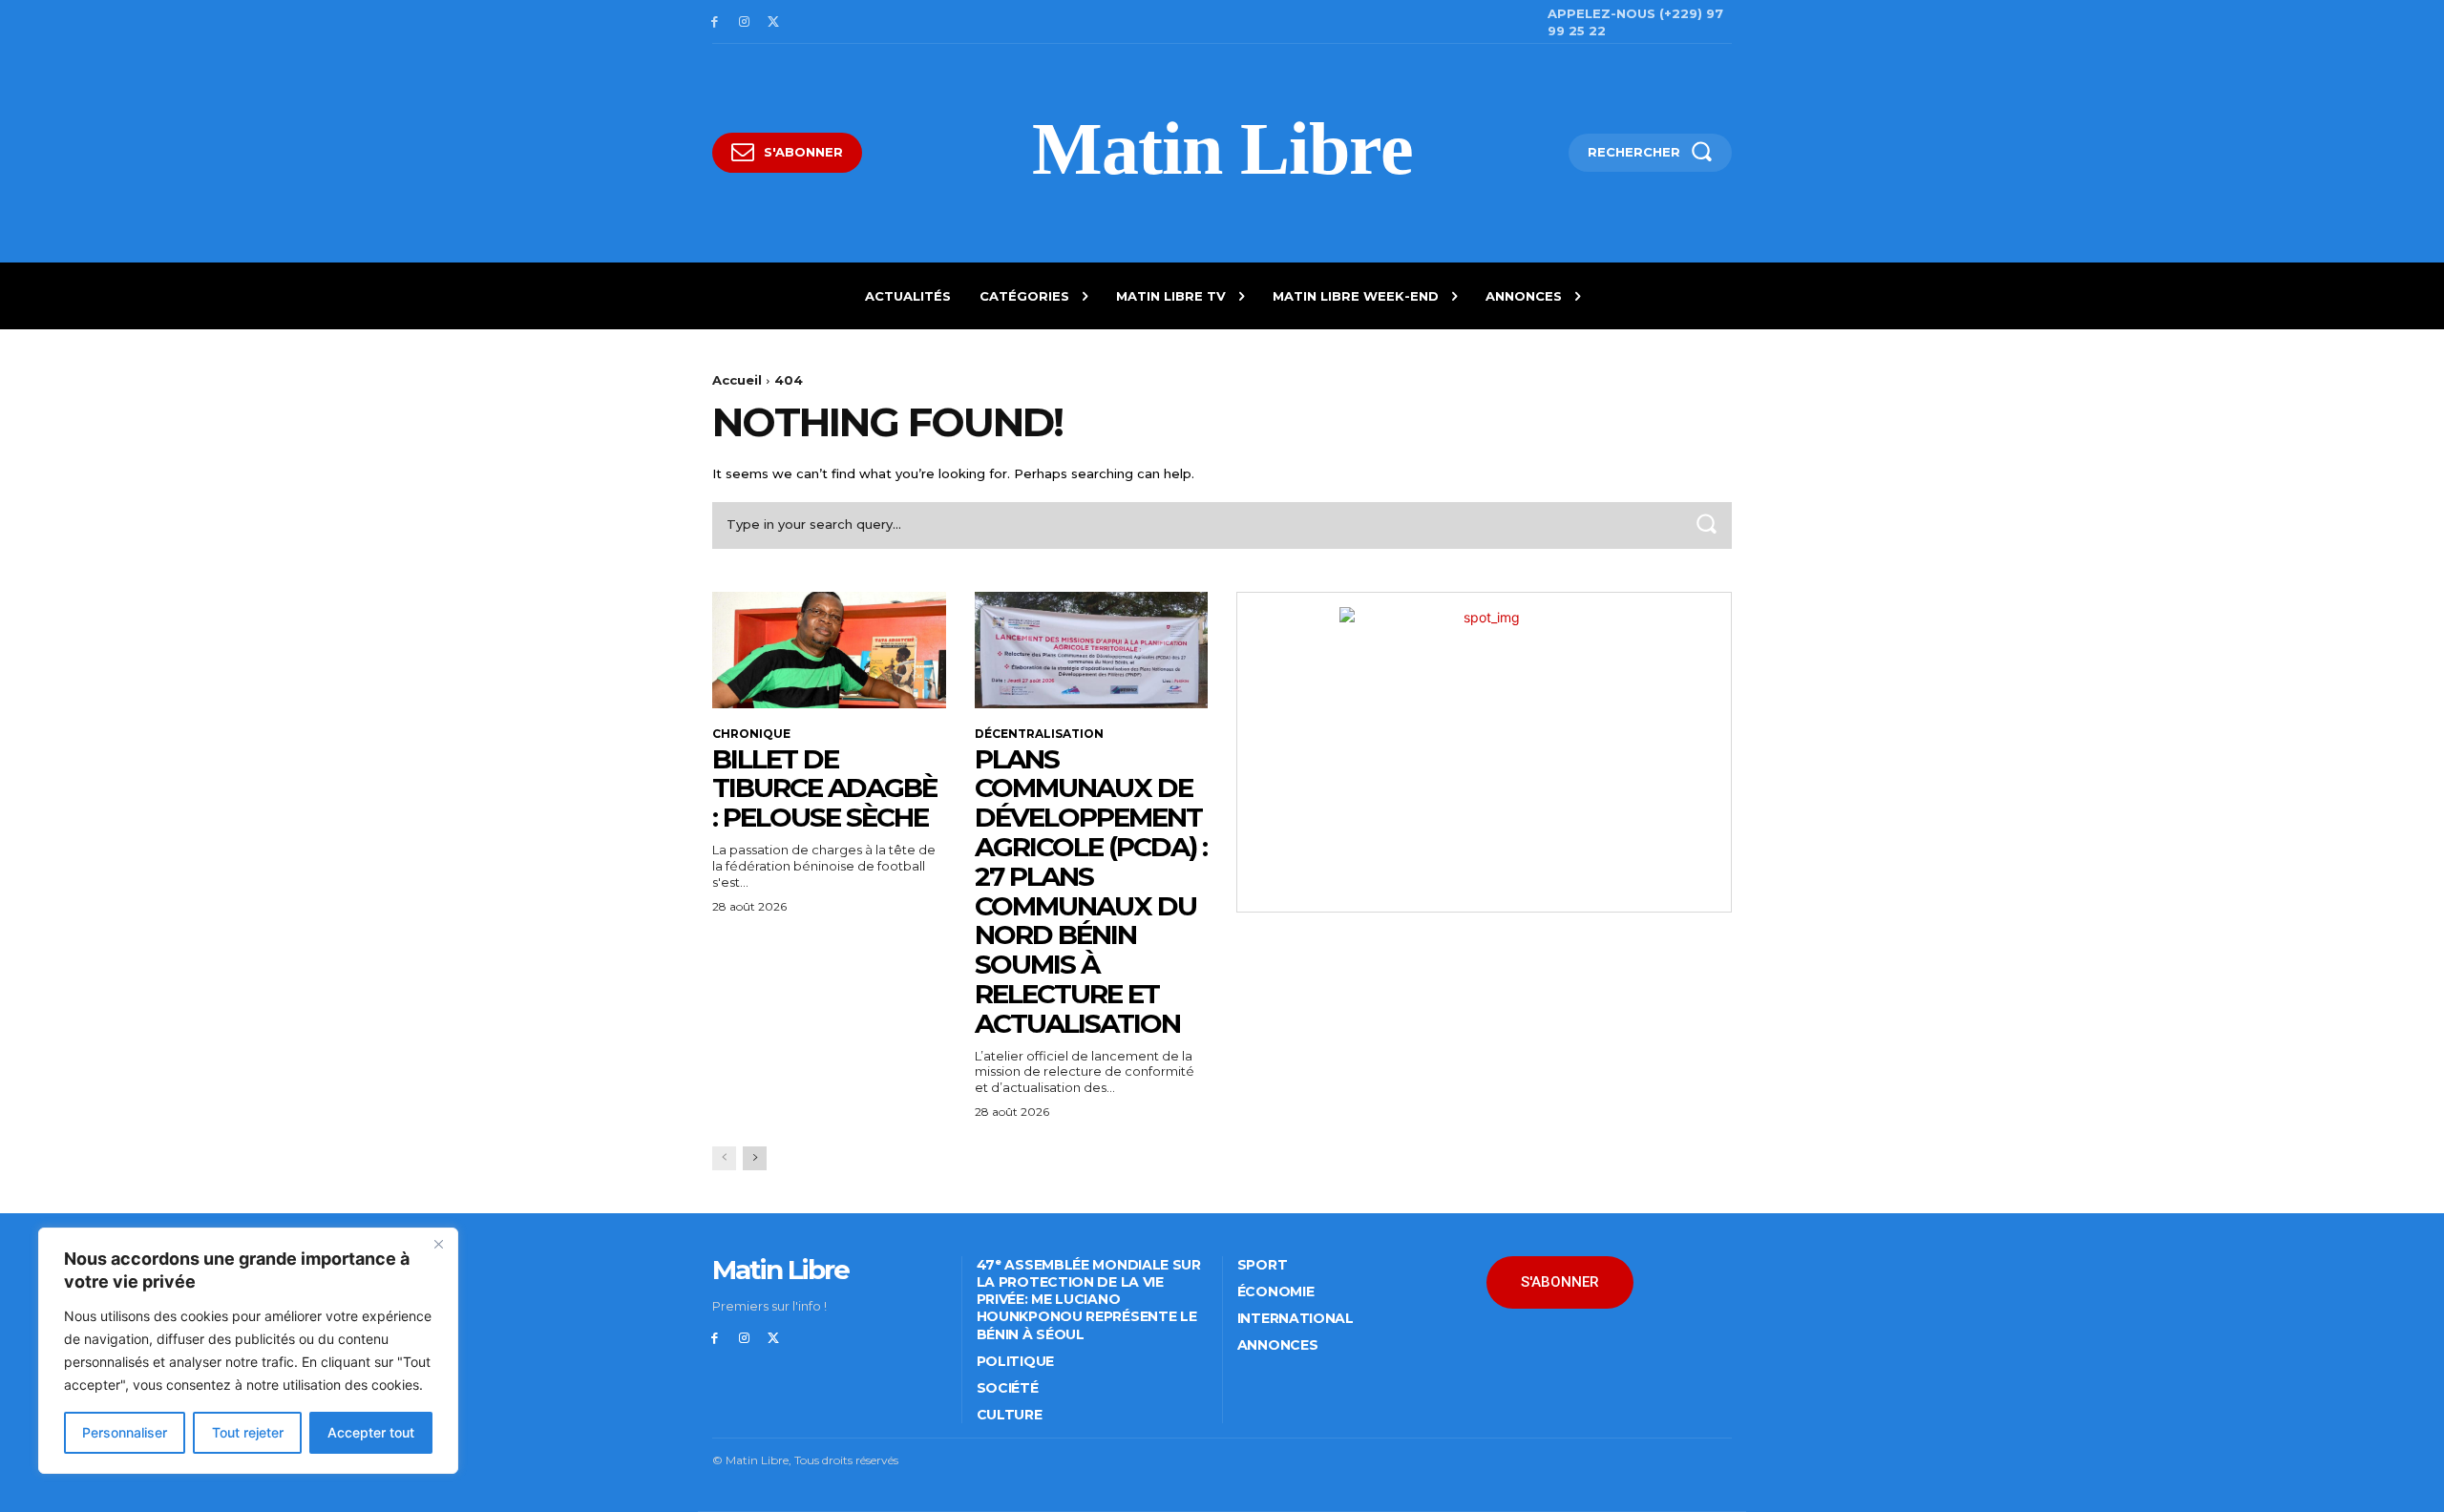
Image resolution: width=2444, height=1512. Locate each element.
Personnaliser (125, 1432)
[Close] (438, 1244)
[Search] (1706, 525)
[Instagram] (744, 22)
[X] (774, 22)
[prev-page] (724, 1158)
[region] (248, 1351)
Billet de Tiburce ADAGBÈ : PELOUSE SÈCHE (824, 788)
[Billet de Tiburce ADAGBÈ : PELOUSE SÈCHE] (829, 650)
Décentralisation (1039, 734)
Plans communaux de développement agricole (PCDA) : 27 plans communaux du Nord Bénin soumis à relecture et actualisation (1091, 891)
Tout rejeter (248, 1432)
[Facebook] (715, 22)
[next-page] (755, 1158)
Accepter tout (371, 1432)
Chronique (751, 734)
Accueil (737, 380)
